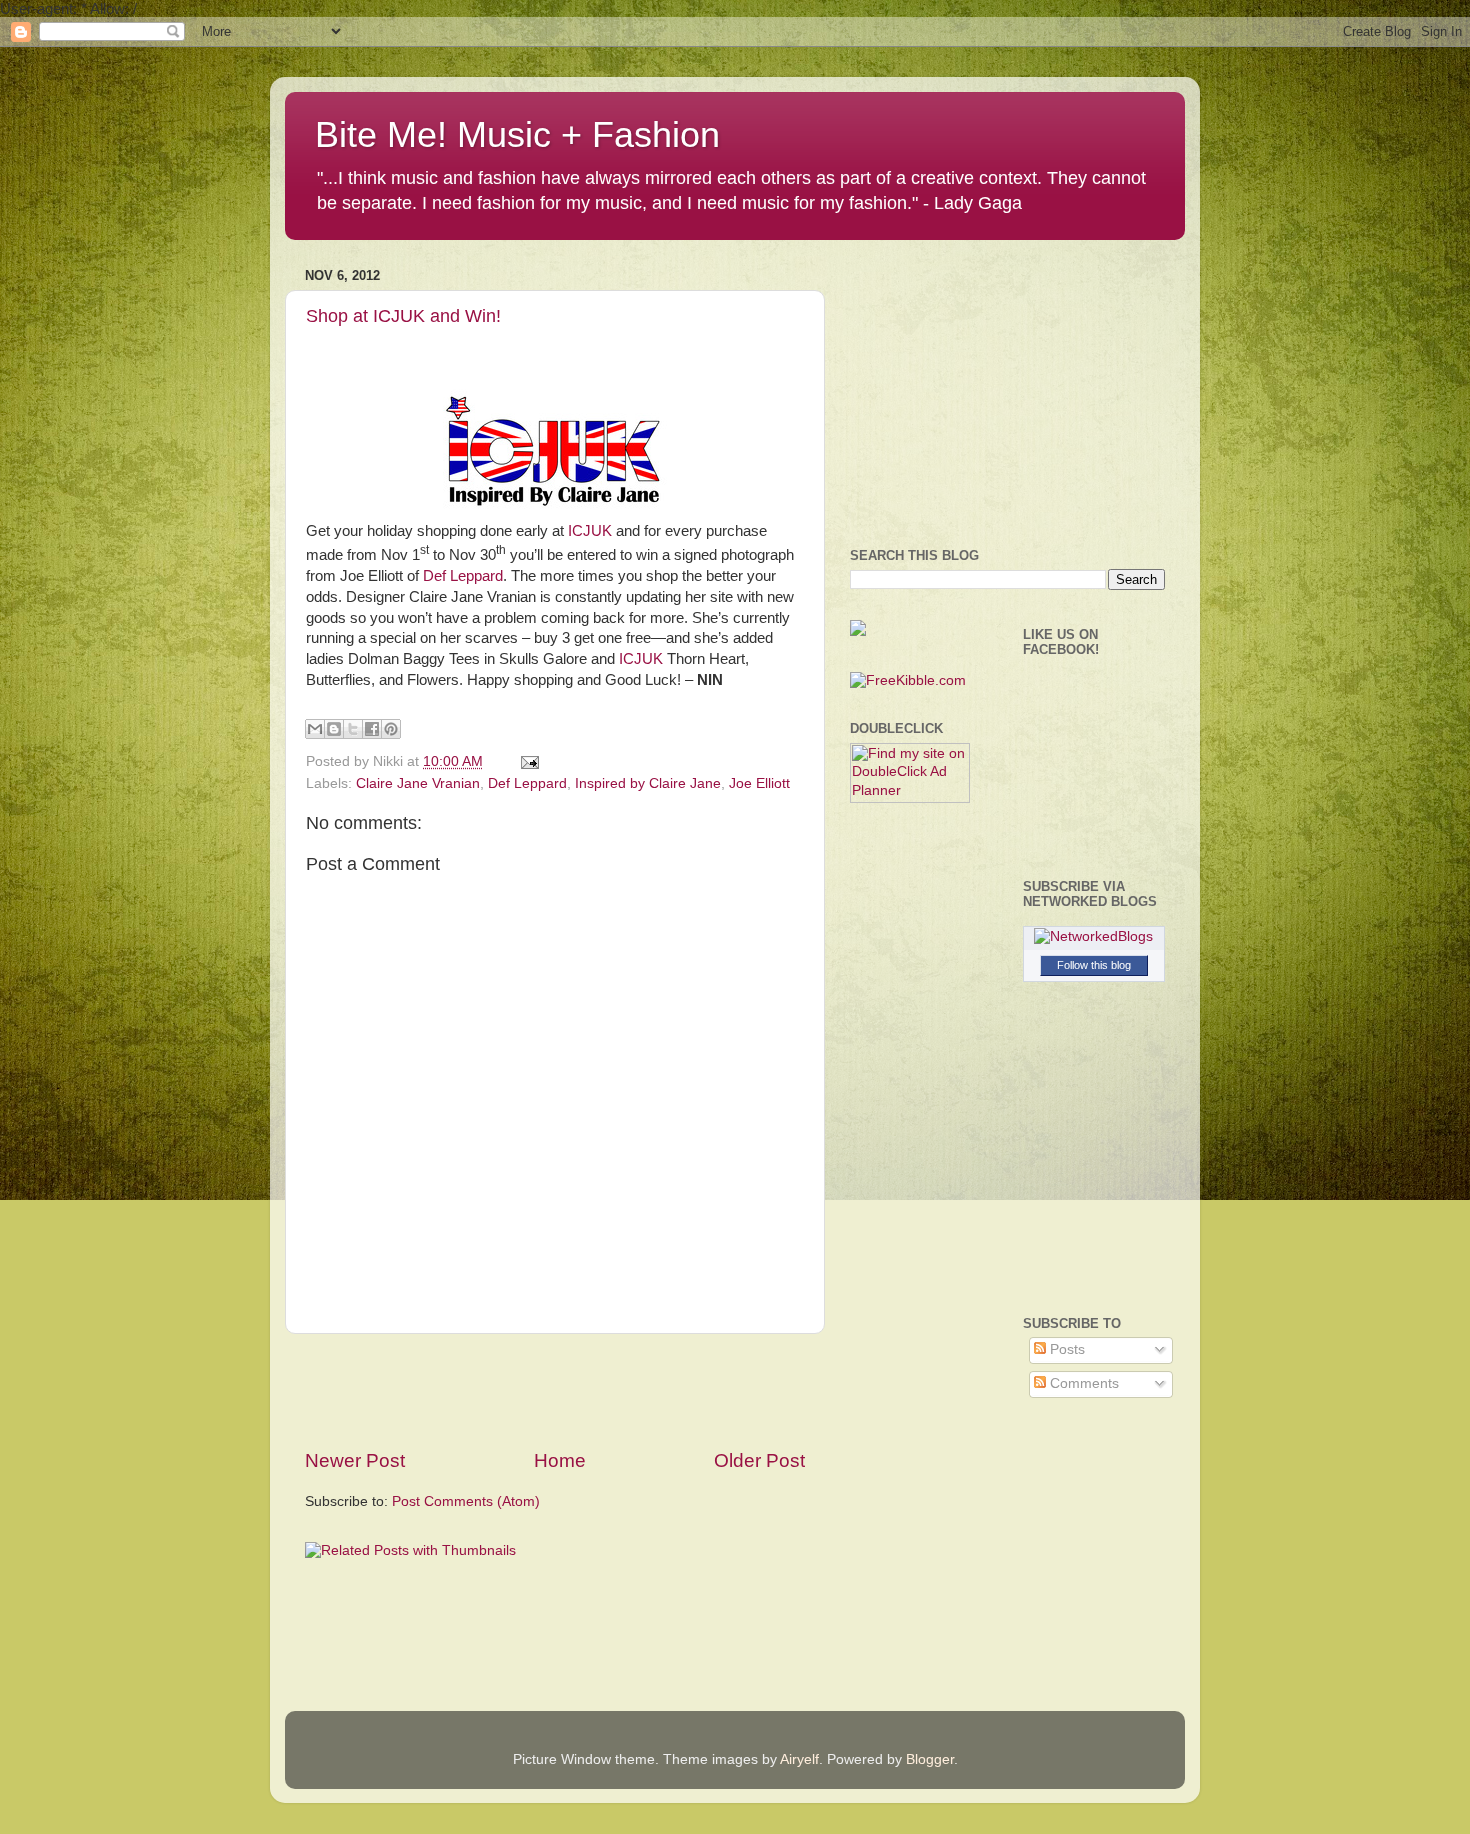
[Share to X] (353, 729)
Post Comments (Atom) (466, 1501)
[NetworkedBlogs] (1093, 936)
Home (560, 1460)
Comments (1082, 1383)
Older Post (759, 1460)
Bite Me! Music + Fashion (517, 134)
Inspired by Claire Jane (648, 783)
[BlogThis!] (334, 729)
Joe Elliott (759, 783)
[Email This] (315, 729)
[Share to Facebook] (372, 729)
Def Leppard (463, 576)
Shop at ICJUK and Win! (403, 316)
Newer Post (355, 1460)
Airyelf (799, 1759)
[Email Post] (526, 761)
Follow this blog (1094, 965)
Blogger (930, 1759)
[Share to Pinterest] (391, 729)
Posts (1065, 1349)
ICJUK (590, 531)
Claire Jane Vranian (418, 783)
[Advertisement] (555, 1391)
